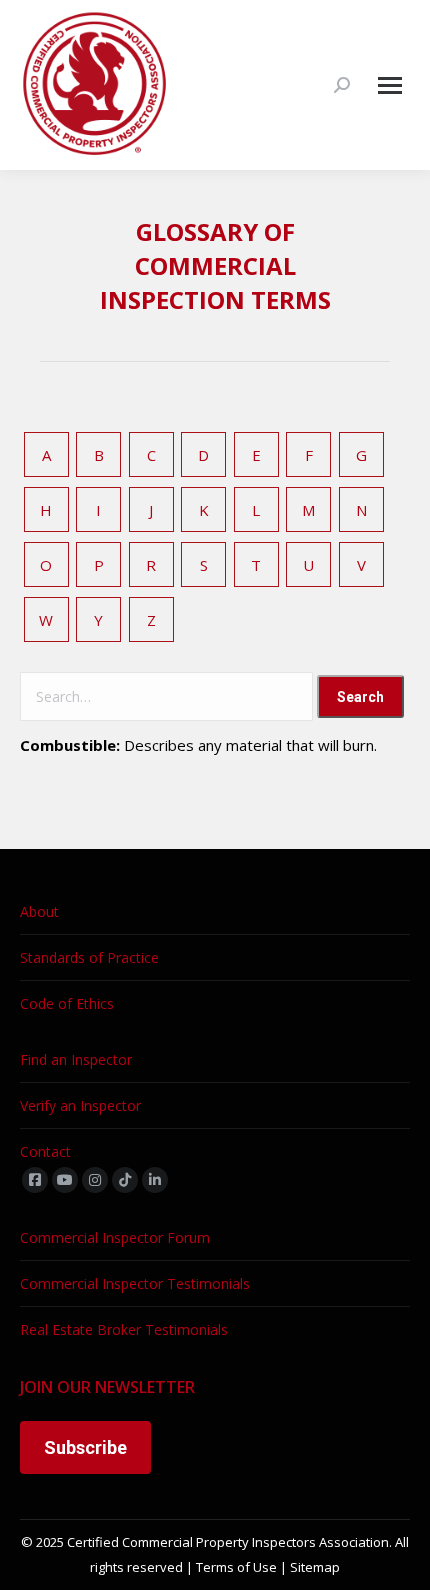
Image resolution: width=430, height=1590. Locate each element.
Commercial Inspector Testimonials (135, 1283)
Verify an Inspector (80, 1105)
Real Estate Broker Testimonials (124, 1329)
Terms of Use (236, 1567)
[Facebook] (35, 1180)
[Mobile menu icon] (390, 85)
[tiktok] (125, 1180)
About (39, 911)
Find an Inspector (76, 1059)
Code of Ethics (67, 1003)
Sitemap (315, 1567)
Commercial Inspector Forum (115, 1237)
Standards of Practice (89, 957)
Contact (45, 1151)
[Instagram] (95, 1180)
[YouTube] (65, 1180)
